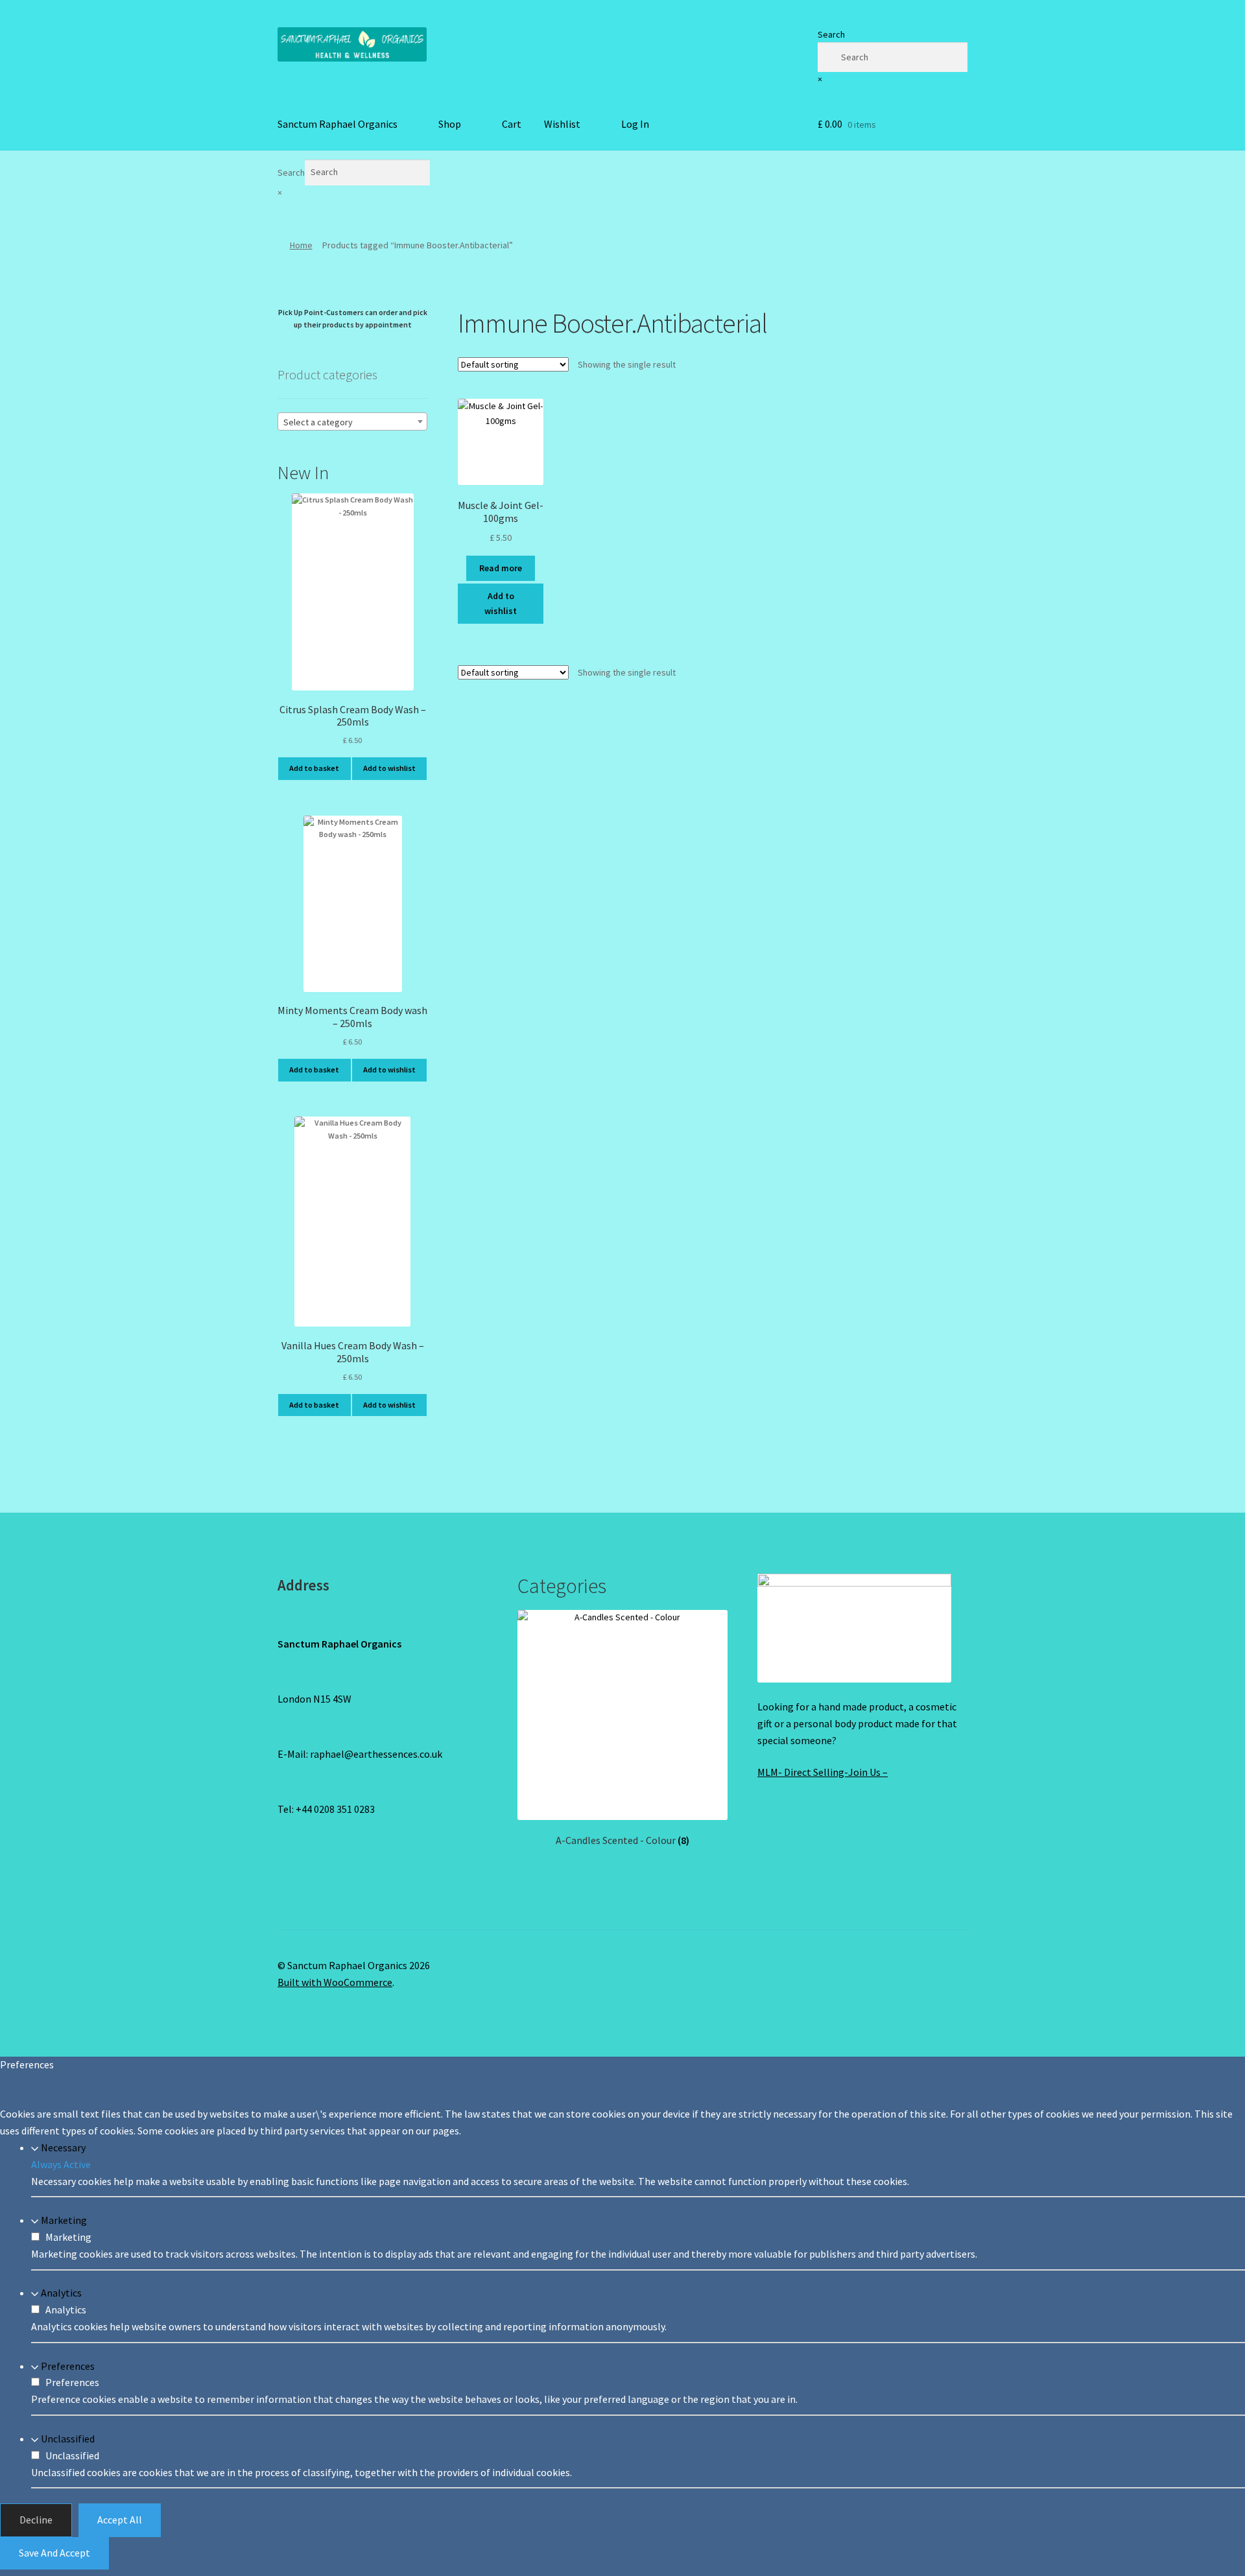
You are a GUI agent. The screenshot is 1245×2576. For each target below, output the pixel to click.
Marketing (64, 2220)
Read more (501, 568)
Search (831, 34)
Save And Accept (54, 2553)
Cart (512, 124)
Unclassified (68, 2439)
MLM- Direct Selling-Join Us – (823, 1772)
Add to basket (314, 768)
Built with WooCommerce (335, 1982)
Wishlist (562, 124)
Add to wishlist (501, 603)
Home (301, 245)
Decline (36, 2520)
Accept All (120, 2520)
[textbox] (352, 422)
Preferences (68, 2366)
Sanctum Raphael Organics (338, 124)
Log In (635, 124)
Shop (450, 124)
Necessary (63, 2147)
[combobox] (352, 421)
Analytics (61, 2293)
